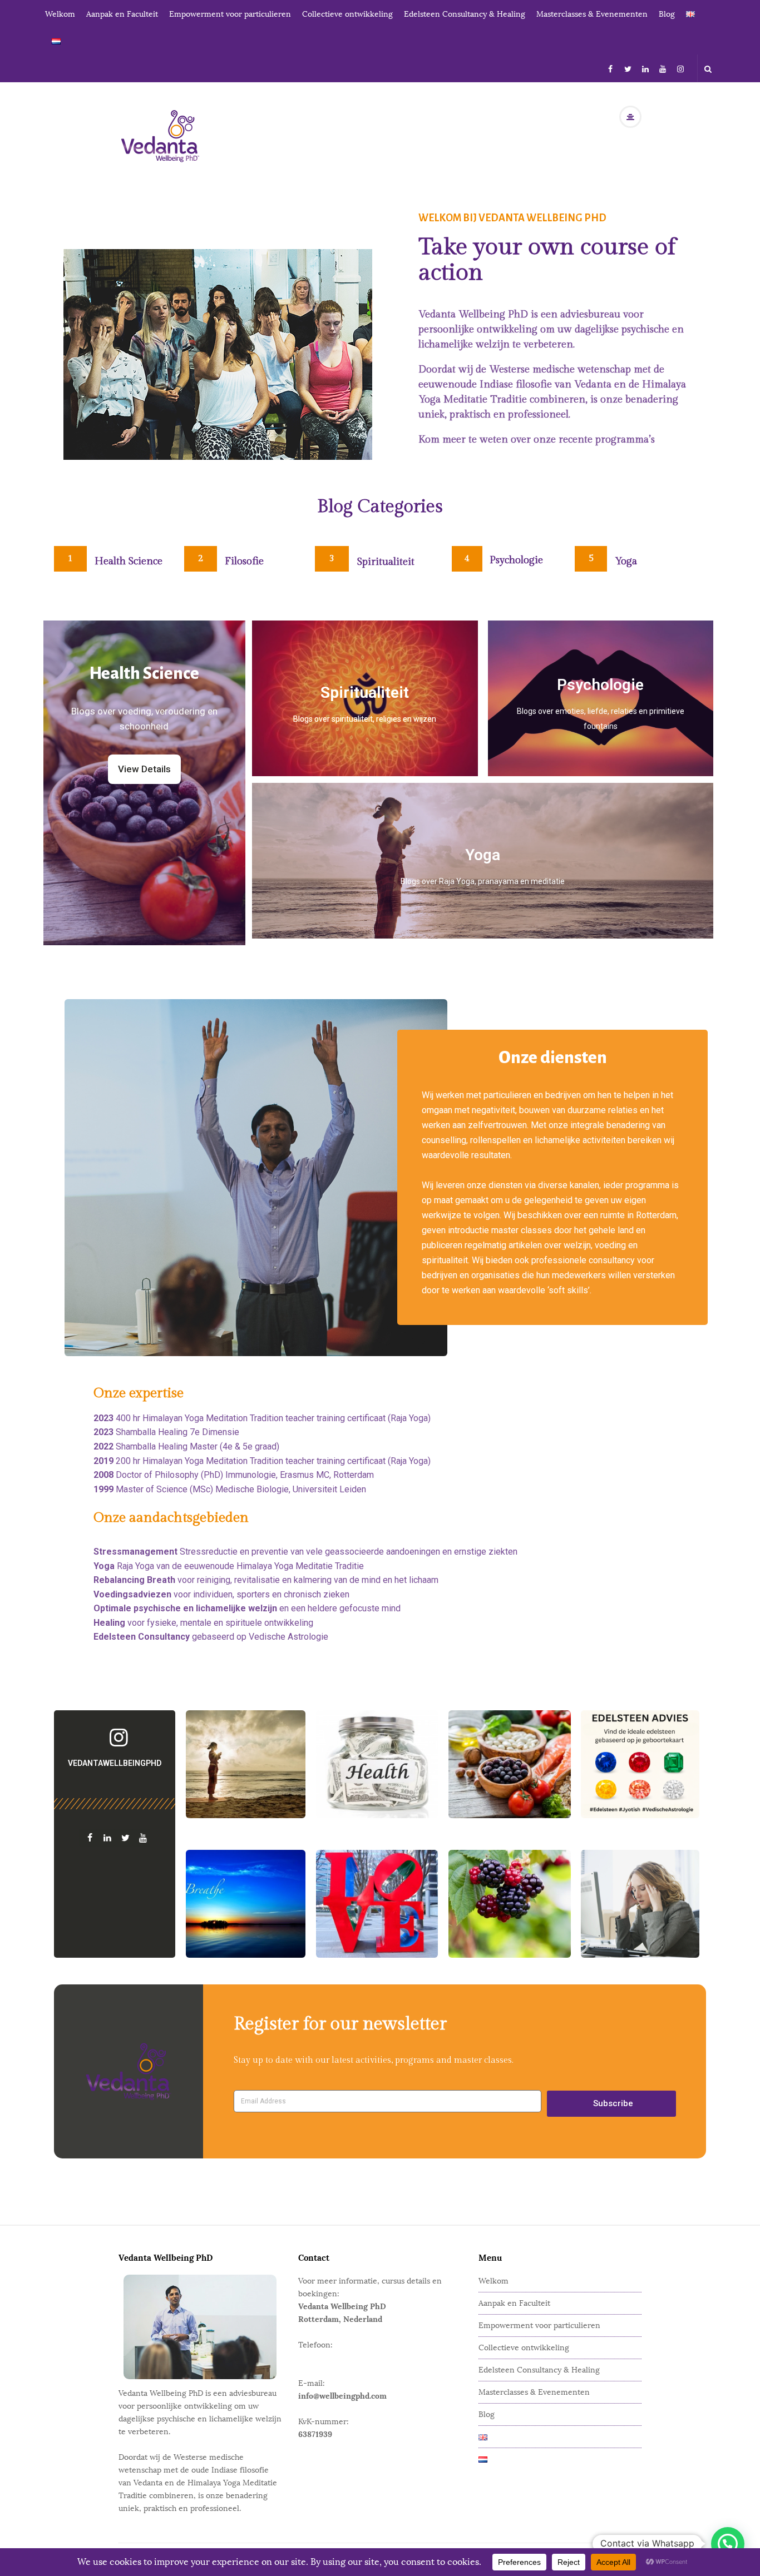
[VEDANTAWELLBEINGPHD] (115, 1738)
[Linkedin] (106, 1838)
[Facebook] (610, 68)
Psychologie (516, 560)
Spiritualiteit (386, 562)
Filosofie (244, 561)
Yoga (626, 561)
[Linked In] (645, 68)
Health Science (129, 561)
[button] (728, 2544)
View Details (365, 711)
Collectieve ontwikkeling (347, 14)
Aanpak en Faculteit (122, 14)
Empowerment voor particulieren (230, 14)
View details (600, 718)
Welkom (60, 14)
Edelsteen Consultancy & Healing (465, 14)
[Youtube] (663, 68)
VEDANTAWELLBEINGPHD (115, 1763)
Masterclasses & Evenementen (592, 14)
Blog (667, 14)
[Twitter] (628, 68)
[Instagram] (680, 68)
